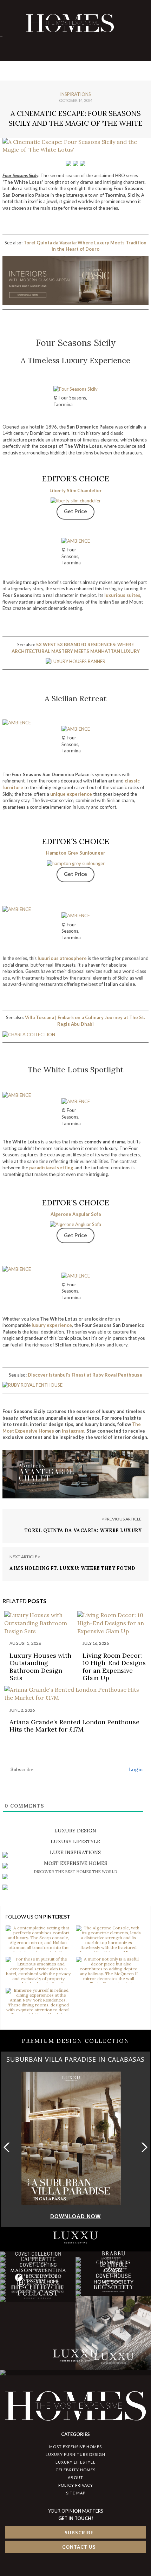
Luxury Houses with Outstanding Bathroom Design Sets (40, 1667)
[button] (143, 2147)
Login (135, 1769)
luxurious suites (122, 595)
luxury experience (52, 1325)
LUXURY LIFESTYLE (75, 2462)
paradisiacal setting (51, 1168)
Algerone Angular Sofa (76, 1214)
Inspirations (75, 94)
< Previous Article (122, 1519)
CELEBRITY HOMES (75, 2470)
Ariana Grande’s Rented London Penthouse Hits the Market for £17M (74, 1726)
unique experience (71, 794)
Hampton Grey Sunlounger (76, 853)
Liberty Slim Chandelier (76, 490)
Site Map (76, 2493)
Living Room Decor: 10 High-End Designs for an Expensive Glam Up (114, 1667)
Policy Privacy (76, 2485)
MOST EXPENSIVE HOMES (75, 2447)
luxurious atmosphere (62, 958)
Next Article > (25, 1557)
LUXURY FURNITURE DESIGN (75, 2454)
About (75, 2477)
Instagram (73, 1431)
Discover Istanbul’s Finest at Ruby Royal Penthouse (85, 1375)
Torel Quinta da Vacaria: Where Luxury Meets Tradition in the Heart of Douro (83, 1534)
